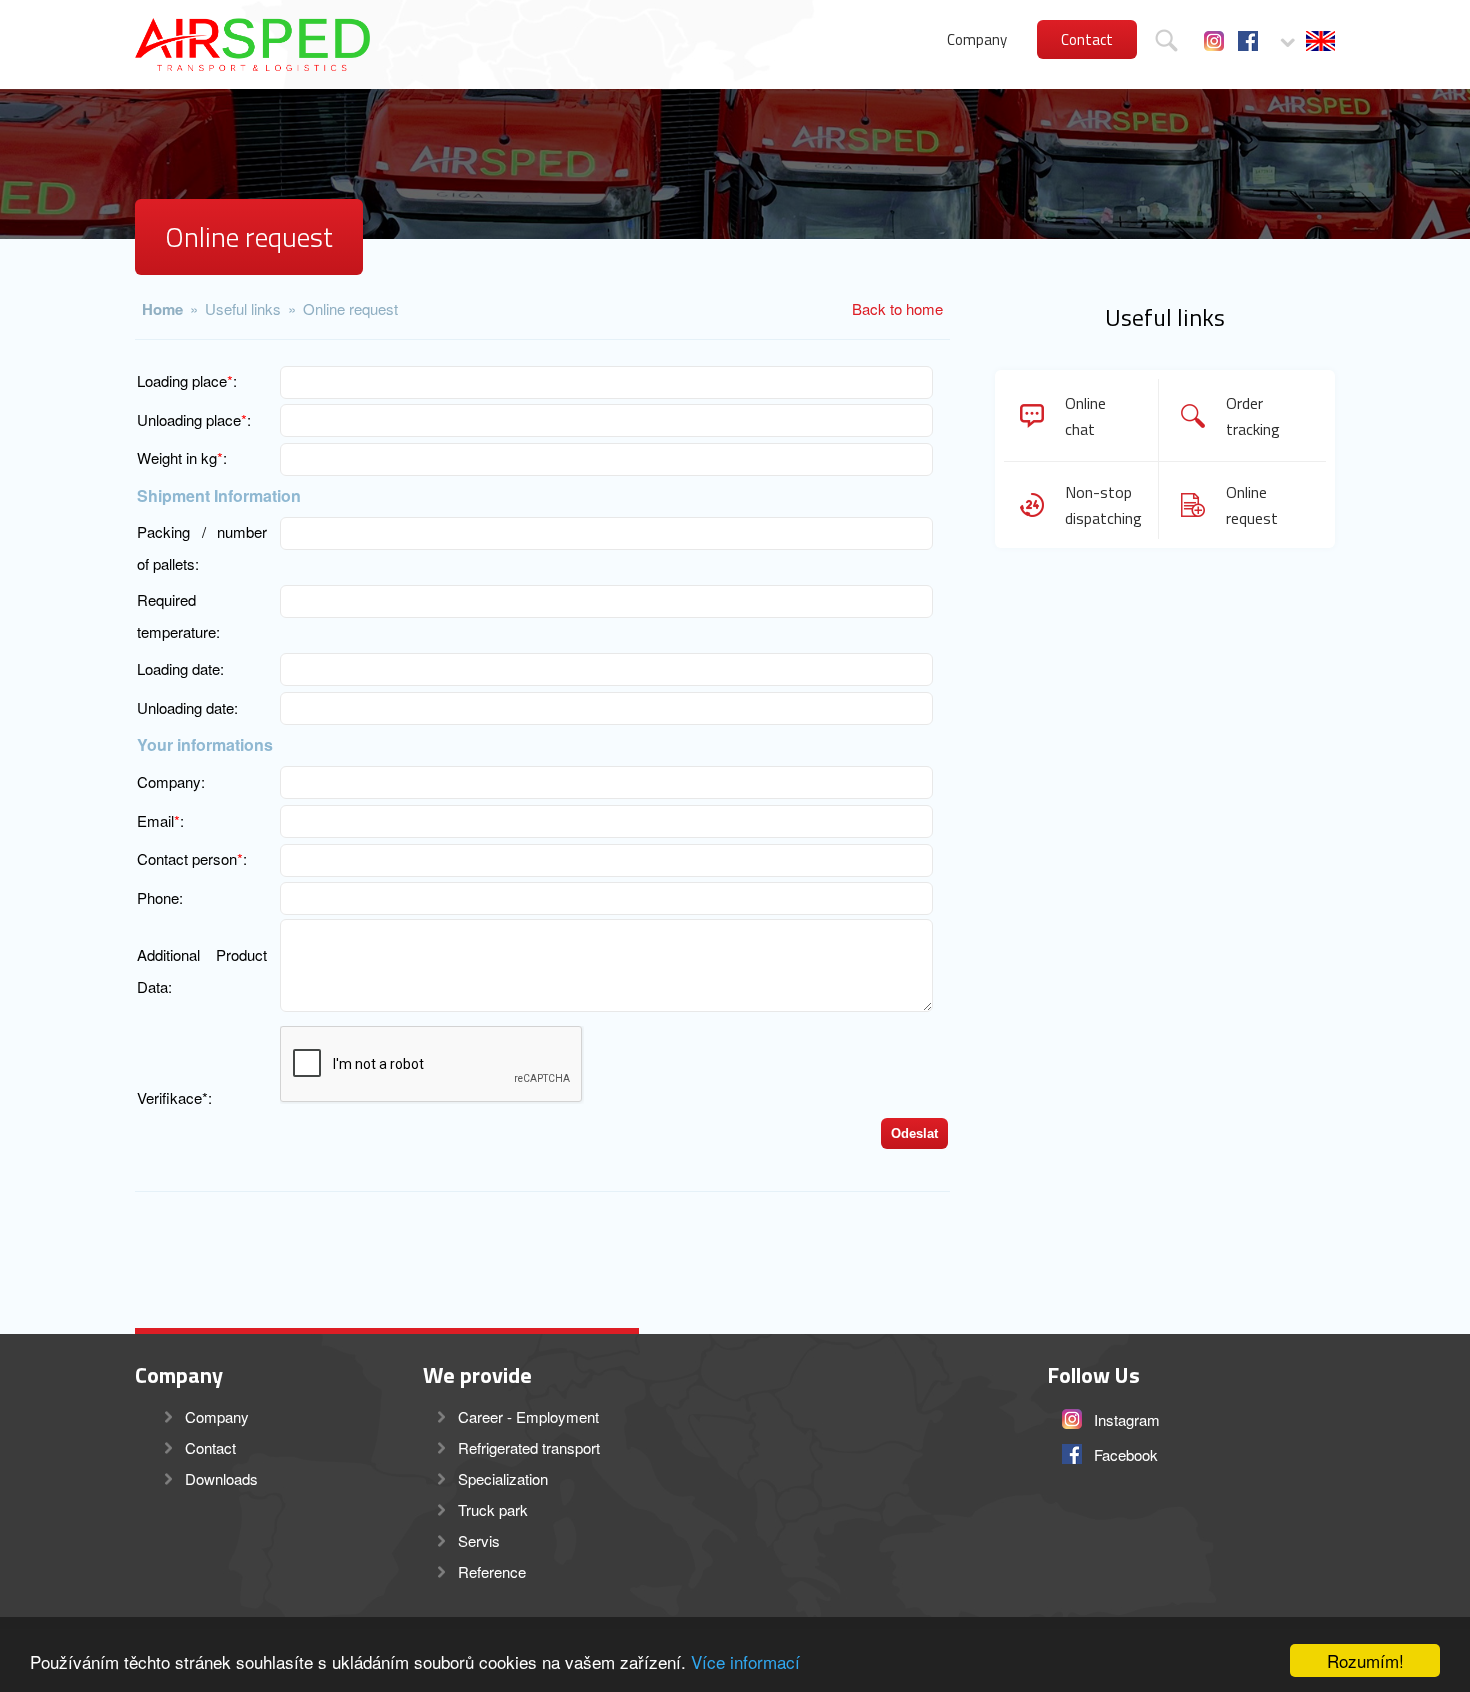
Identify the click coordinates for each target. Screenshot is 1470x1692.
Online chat (1085, 416)
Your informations (205, 744)
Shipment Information (219, 495)
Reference (492, 1571)
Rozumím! (1365, 1660)
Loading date (178, 668)
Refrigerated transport (529, 1447)
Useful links (243, 308)
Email (155, 820)
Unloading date (185, 707)
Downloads (221, 1478)
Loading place (182, 380)
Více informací (745, 1661)
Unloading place (189, 419)
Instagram (1214, 41)
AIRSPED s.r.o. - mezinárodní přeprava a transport (252, 44)
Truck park (493, 1509)
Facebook (1248, 41)
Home (162, 309)
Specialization (503, 1478)
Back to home (897, 308)
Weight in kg (177, 457)
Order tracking (1253, 416)
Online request (350, 308)
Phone (158, 897)
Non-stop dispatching (1100, 505)
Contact (1087, 39)
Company (977, 39)
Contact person (187, 858)
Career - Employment (528, 1416)
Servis (479, 1540)
